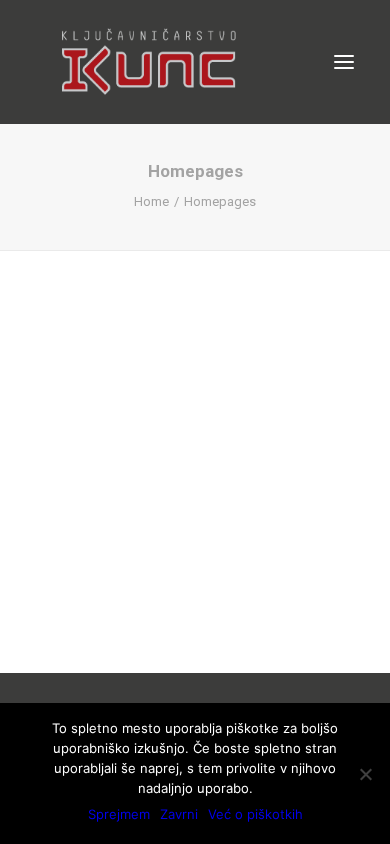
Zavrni (179, 814)
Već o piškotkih (255, 814)
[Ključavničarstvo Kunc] (147, 62)
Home (151, 201)
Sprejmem (119, 814)
